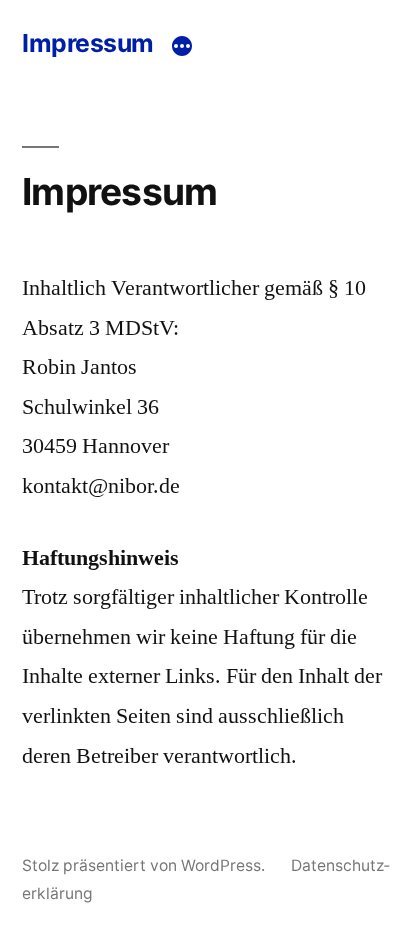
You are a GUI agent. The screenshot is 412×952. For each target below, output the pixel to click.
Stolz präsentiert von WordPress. (145, 865)
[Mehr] (182, 46)
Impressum (88, 43)
